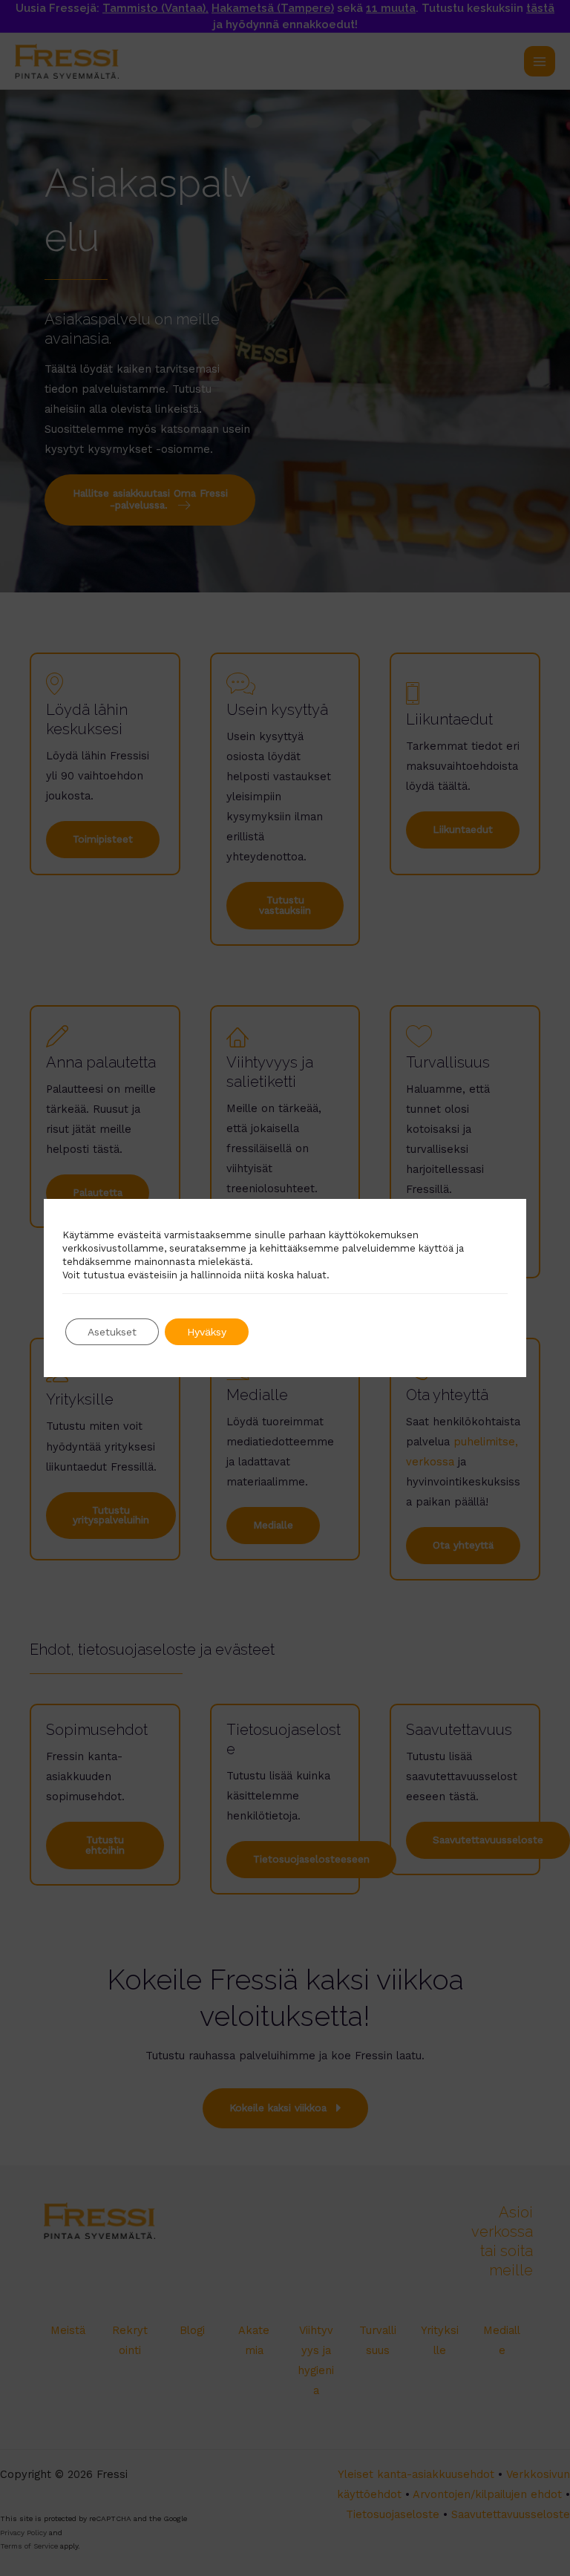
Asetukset (112, 1332)
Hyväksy (207, 1332)
